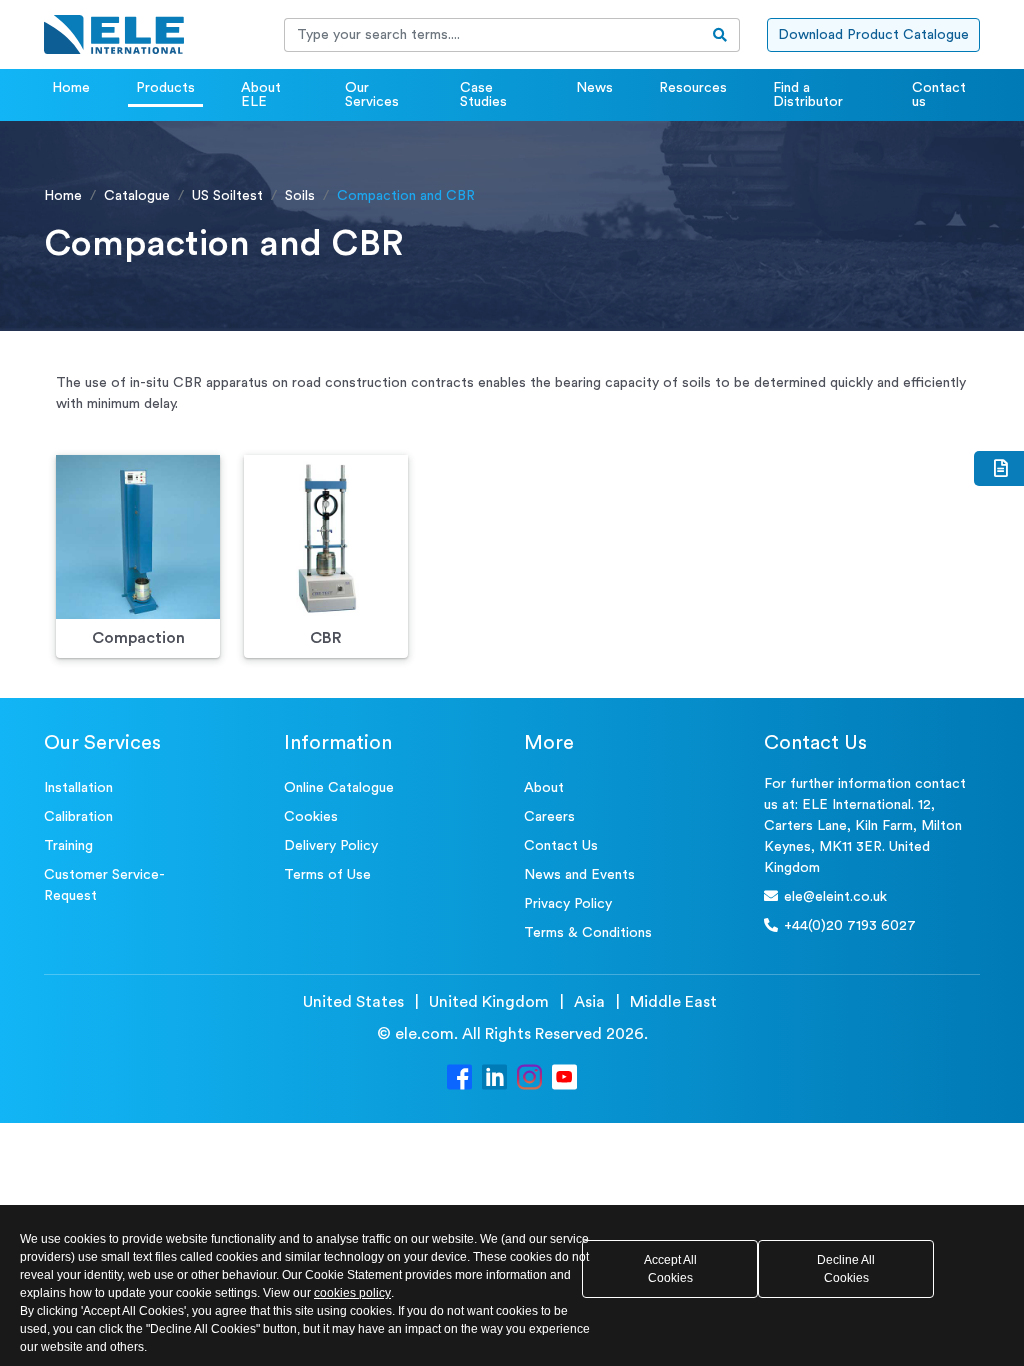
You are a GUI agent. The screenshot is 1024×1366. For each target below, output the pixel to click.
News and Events (579, 875)
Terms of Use (327, 875)
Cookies (311, 817)
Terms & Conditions (588, 933)
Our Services (372, 95)
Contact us (939, 95)
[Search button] (720, 35)
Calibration (78, 817)
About (544, 788)
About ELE (261, 95)
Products (165, 88)
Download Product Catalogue (873, 35)
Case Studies (483, 95)
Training (68, 846)
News (594, 88)
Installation (78, 788)
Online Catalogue (339, 788)
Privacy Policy (568, 904)
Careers (549, 817)
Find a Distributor (808, 95)
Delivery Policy (331, 846)
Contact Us (561, 846)
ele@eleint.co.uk (835, 897)
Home (71, 88)
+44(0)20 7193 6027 (850, 926)
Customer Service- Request (104, 885)
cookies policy (352, 1293)
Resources (693, 88)
